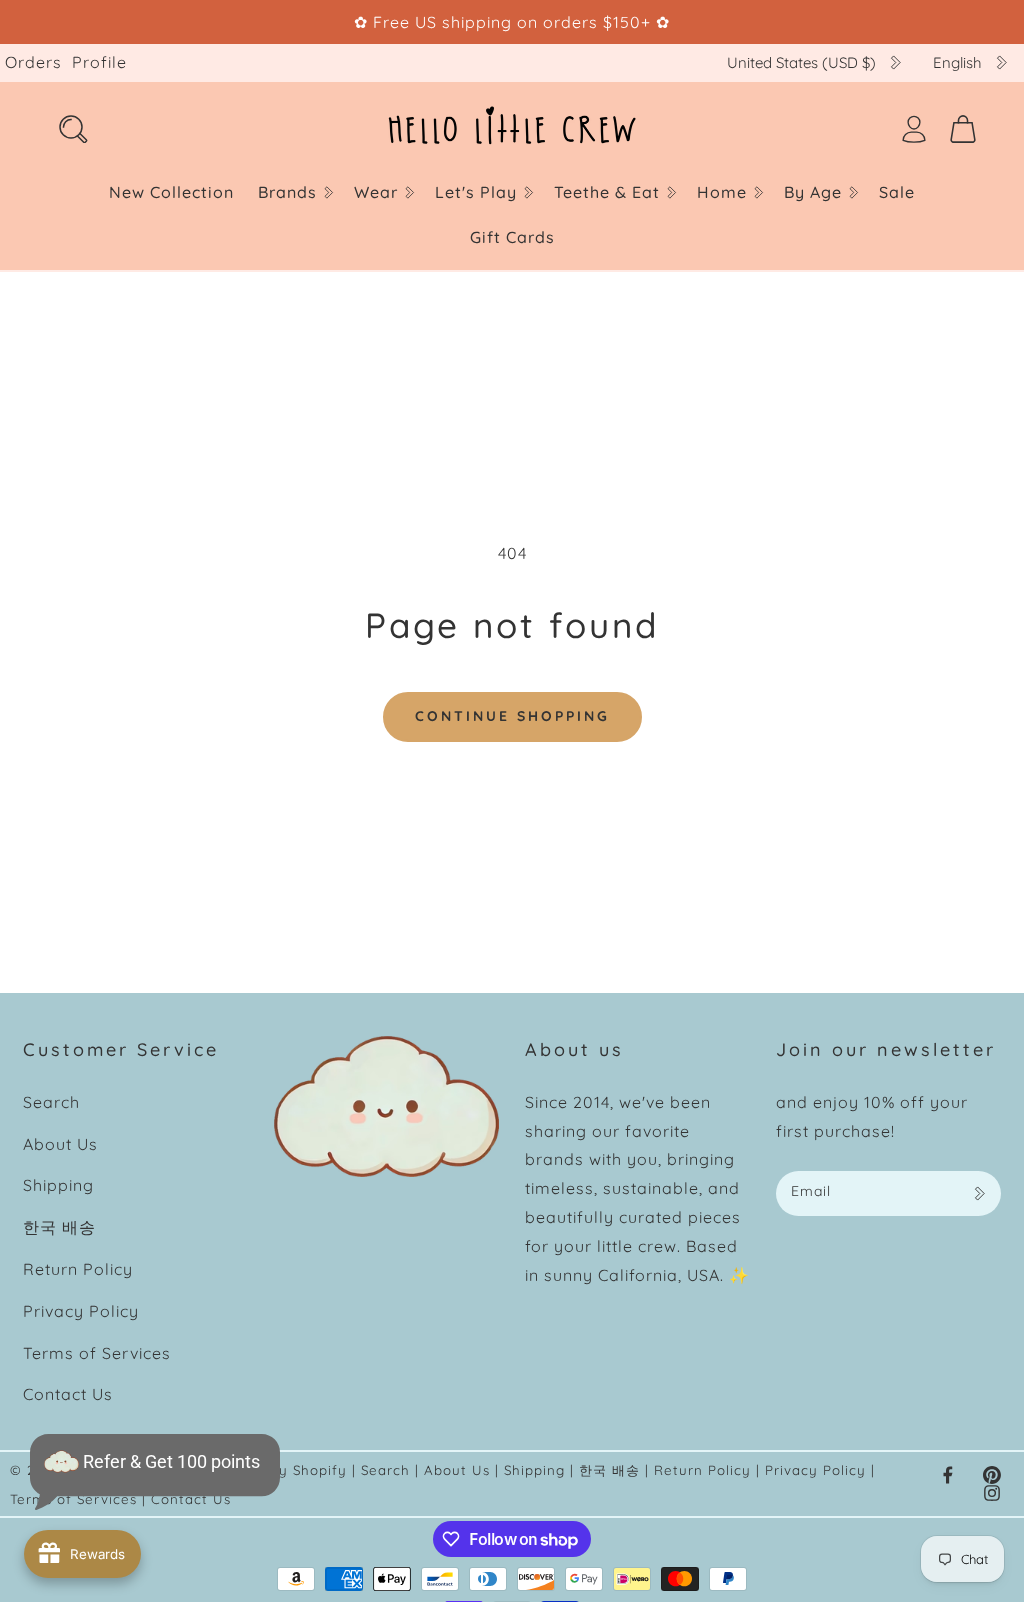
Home (722, 192)
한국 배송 (59, 1227)
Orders (33, 62)
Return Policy (78, 1269)
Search (51, 1102)
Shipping (58, 1185)
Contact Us (68, 1394)
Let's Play (476, 192)
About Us (60, 1144)
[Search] (73, 129)
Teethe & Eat (607, 192)
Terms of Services (97, 1353)
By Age (813, 192)
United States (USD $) (801, 62)
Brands (287, 192)
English (957, 62)
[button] (294, 192)
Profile (99, 62)
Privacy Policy (81, 1311)
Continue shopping (512, 716)
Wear (376, 192)
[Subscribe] (979, 1193)
